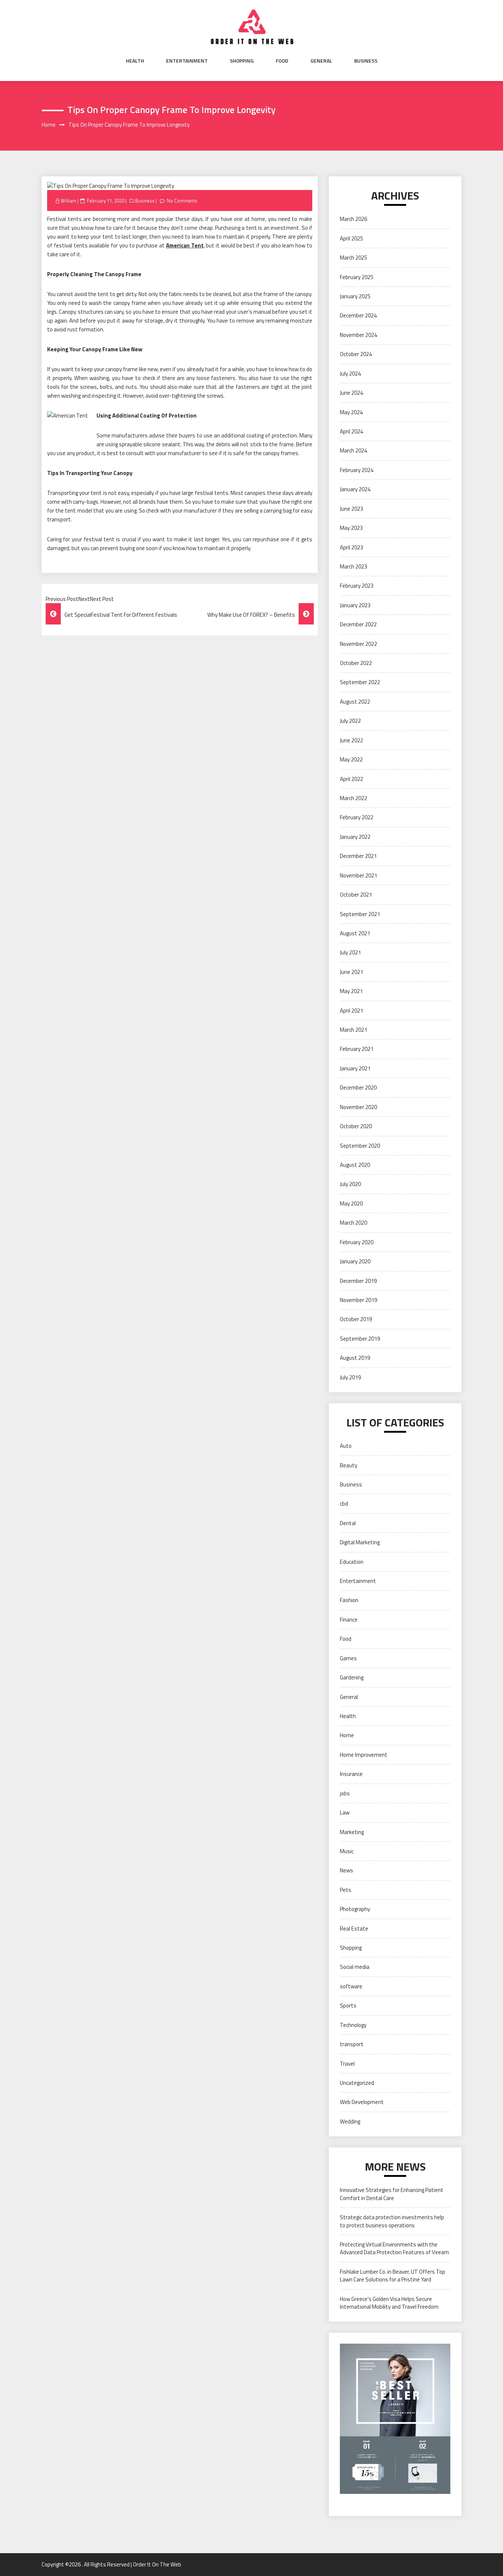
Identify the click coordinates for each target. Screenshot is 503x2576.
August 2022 (355, 702)
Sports (348, 2005)
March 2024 (353, 451)
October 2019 (356, 1319)
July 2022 (350, 721)
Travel (347, 2064)
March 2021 (353, 1030)
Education (352, 1562)
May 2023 (351, 528)
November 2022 (358, 644)
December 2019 (358, 1281)
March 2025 (353, 258)
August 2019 (355, 1358)
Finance (349, 1620)
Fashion (349, 1600)
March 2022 (353, 798)
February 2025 (357, 277)
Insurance (351, 1774)
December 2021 (358, 856)
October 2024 (356, 354)
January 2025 (355, 296)
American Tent (185, 245)
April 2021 (351, 1011)
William (68, 201)
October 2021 (356, 895)
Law (345, 1813)
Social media (355, 1967)
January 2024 (355, 489)
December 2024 (358, 315)
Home (347, 1735)
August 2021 (355, 933)
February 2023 (357, 586)
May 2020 (351, 1203)
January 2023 (355, 605)
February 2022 (357, 817)
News (347, 1870)
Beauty (349, 1465)
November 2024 (358, 335)
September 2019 (360, 1339)
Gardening (352, 1677)
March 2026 (353, 219)
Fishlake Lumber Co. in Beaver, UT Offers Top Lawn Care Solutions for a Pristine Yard (393, 2276)
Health (135, 61)
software (351, 1986)
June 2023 (351, 509)
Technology (353, 2025)
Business (366, 61)
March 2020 (353, 1223)
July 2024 (350, 374)
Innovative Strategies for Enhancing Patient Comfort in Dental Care (392, 2194)
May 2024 (351, 412)
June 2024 (351, 393)
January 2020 (355, 1261)
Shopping (242, 61)
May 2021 (351, 991)
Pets (346, 1890)
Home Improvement (364, 1755)
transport (352, 2044)
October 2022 (356, 663)
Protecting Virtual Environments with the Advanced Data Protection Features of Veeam (394, 2248)
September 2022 (360, 682)
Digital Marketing (360, 1542)
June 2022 (351, 740)
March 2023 (353, 566)
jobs (345, 1793)
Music (347, 1851)
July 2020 (350, 1184)
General (321, 61)
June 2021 (351, 972)
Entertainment (187, 61)
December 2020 (358, 1088)
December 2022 (358, 624)
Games (348, 1658)
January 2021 (355, 1068)
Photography (355, 1909)
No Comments (182, 201)
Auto (346, 1446)
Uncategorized (357, 2083)
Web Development (362, 2102)
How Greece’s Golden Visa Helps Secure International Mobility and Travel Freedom (389, 2303)
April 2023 (351, 547)
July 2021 (350, 952)
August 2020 (355, 1165)
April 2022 (351, 779)
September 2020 (360, 1146)
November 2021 (358, 875)
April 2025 (351, 238)
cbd (344, 1504)
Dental (348, 1523)
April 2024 (351, 431)
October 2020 (356, 1126)
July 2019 (350, 1377)
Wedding (350, 2121)
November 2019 (358, 1300)
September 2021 (360, 914)
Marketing (352, 1832)
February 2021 (357, 1049)
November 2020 (358, 1107)
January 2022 (355, 837)
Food (282, 61)
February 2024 (357, 470)
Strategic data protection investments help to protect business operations (392, 2221)
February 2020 (357, 1242)
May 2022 (351, 759)
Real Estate (354, 1929)
